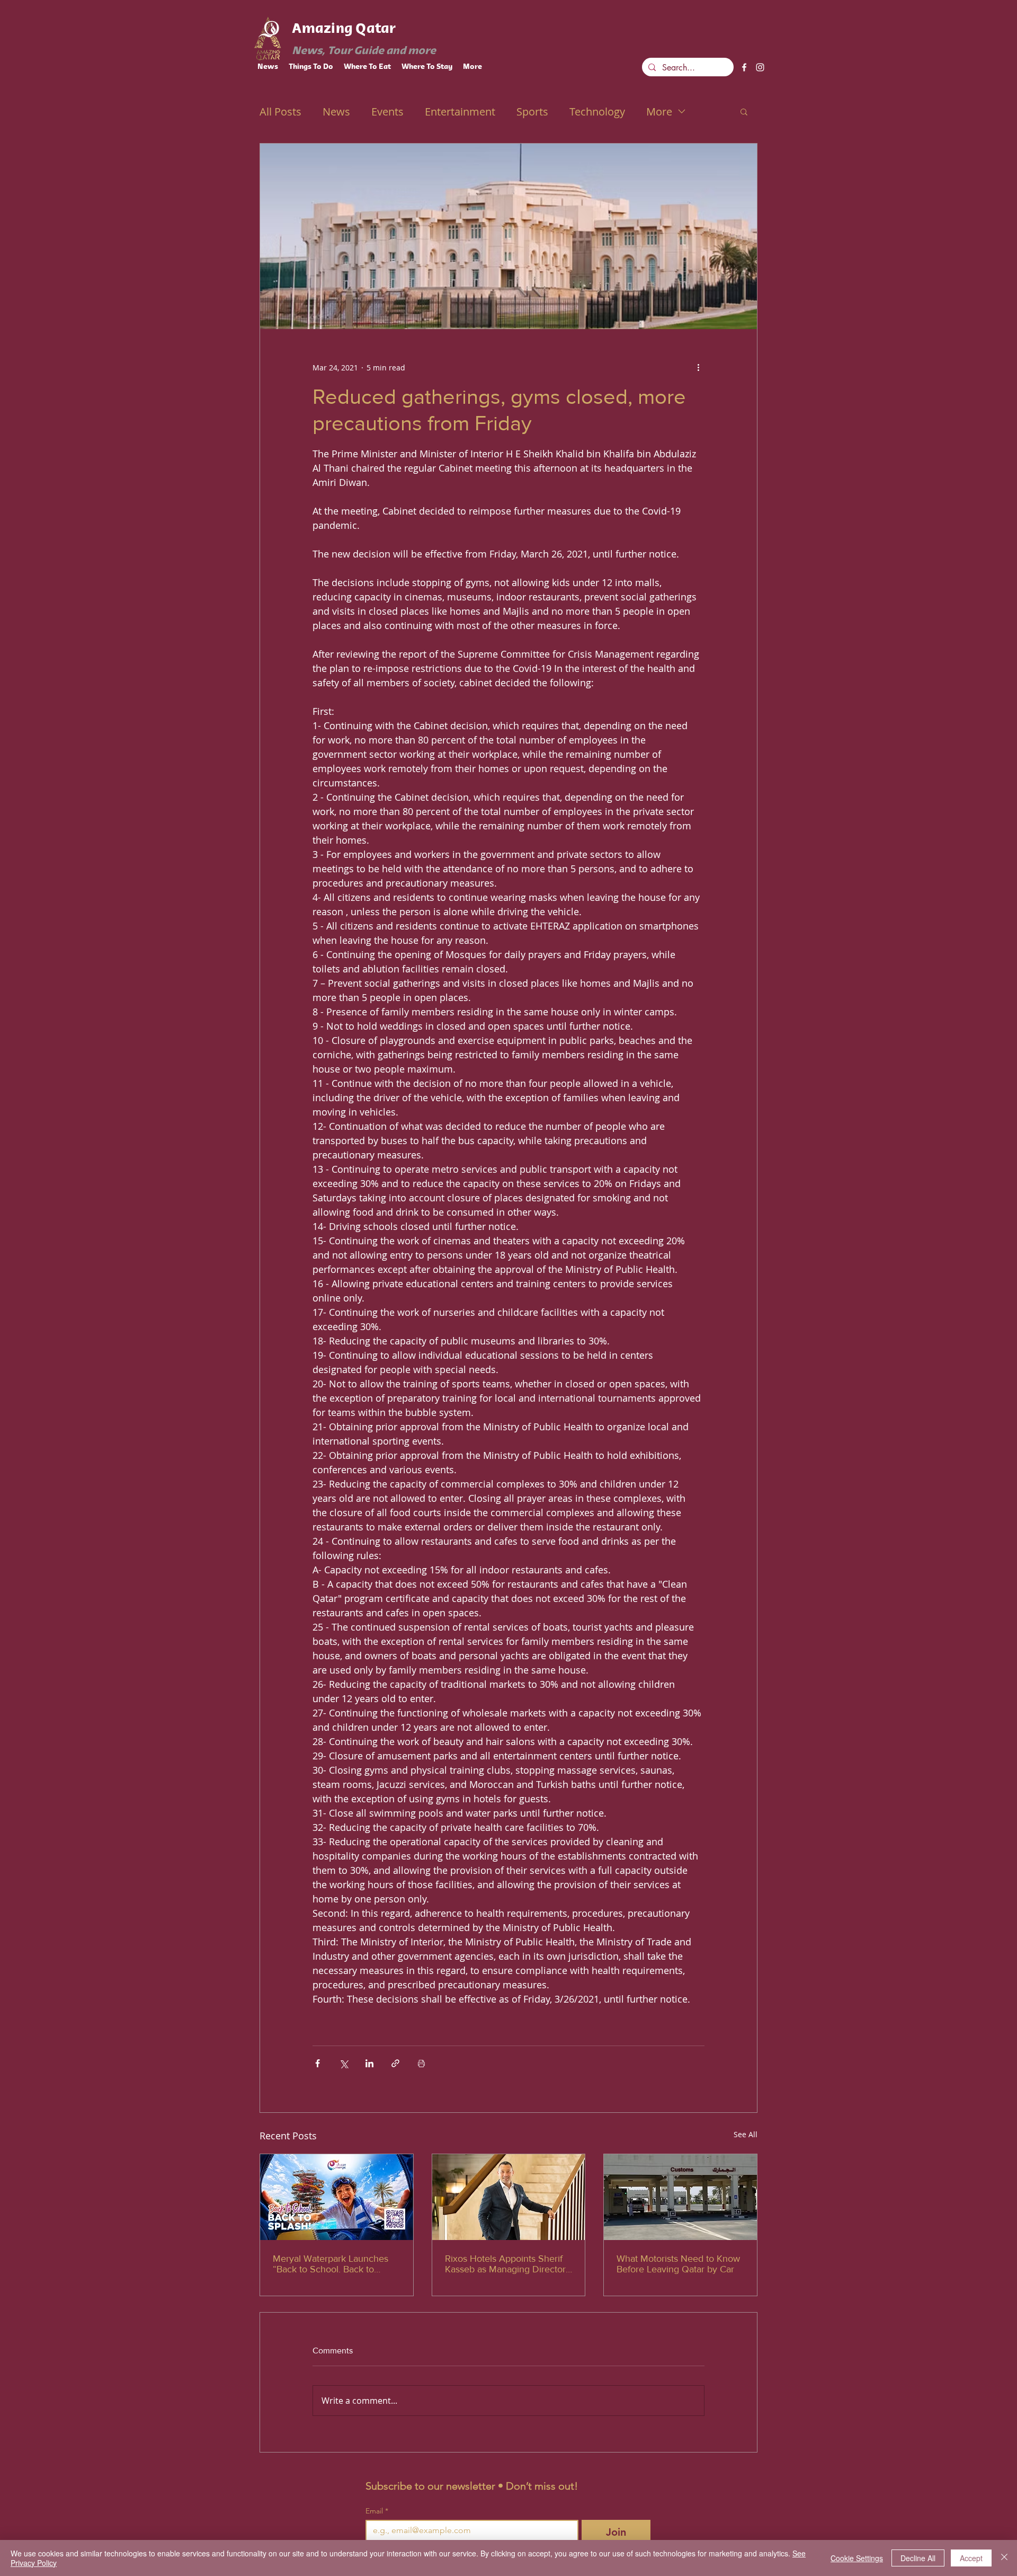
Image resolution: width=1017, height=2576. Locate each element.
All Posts (280, 112)
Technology (597, 112)
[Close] (1004, 2558)
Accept (971, 2558)
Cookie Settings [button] (857, 2558)
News (336, 112)
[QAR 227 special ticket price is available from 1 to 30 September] (337, 2197)
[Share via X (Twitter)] (344, 2063)
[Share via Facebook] (318, 2063)
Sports (532, 112)
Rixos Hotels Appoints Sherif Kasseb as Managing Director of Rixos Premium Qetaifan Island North (505, 2264)
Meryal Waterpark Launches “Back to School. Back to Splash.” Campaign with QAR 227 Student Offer (333, 2264)
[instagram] (760, 67)
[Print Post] (421, 2063)
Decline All (918, 2558)
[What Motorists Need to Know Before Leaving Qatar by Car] (680, 2197)
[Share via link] (395, 2063)
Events (387, 112)
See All (746, 2134)
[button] (744, 111)
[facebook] (744, 67)
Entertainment (460, 112)
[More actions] (698, 367)
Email (377, 2511)
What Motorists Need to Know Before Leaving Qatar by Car (678, 2264)
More (659, 112)
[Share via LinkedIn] (369, 2063)
